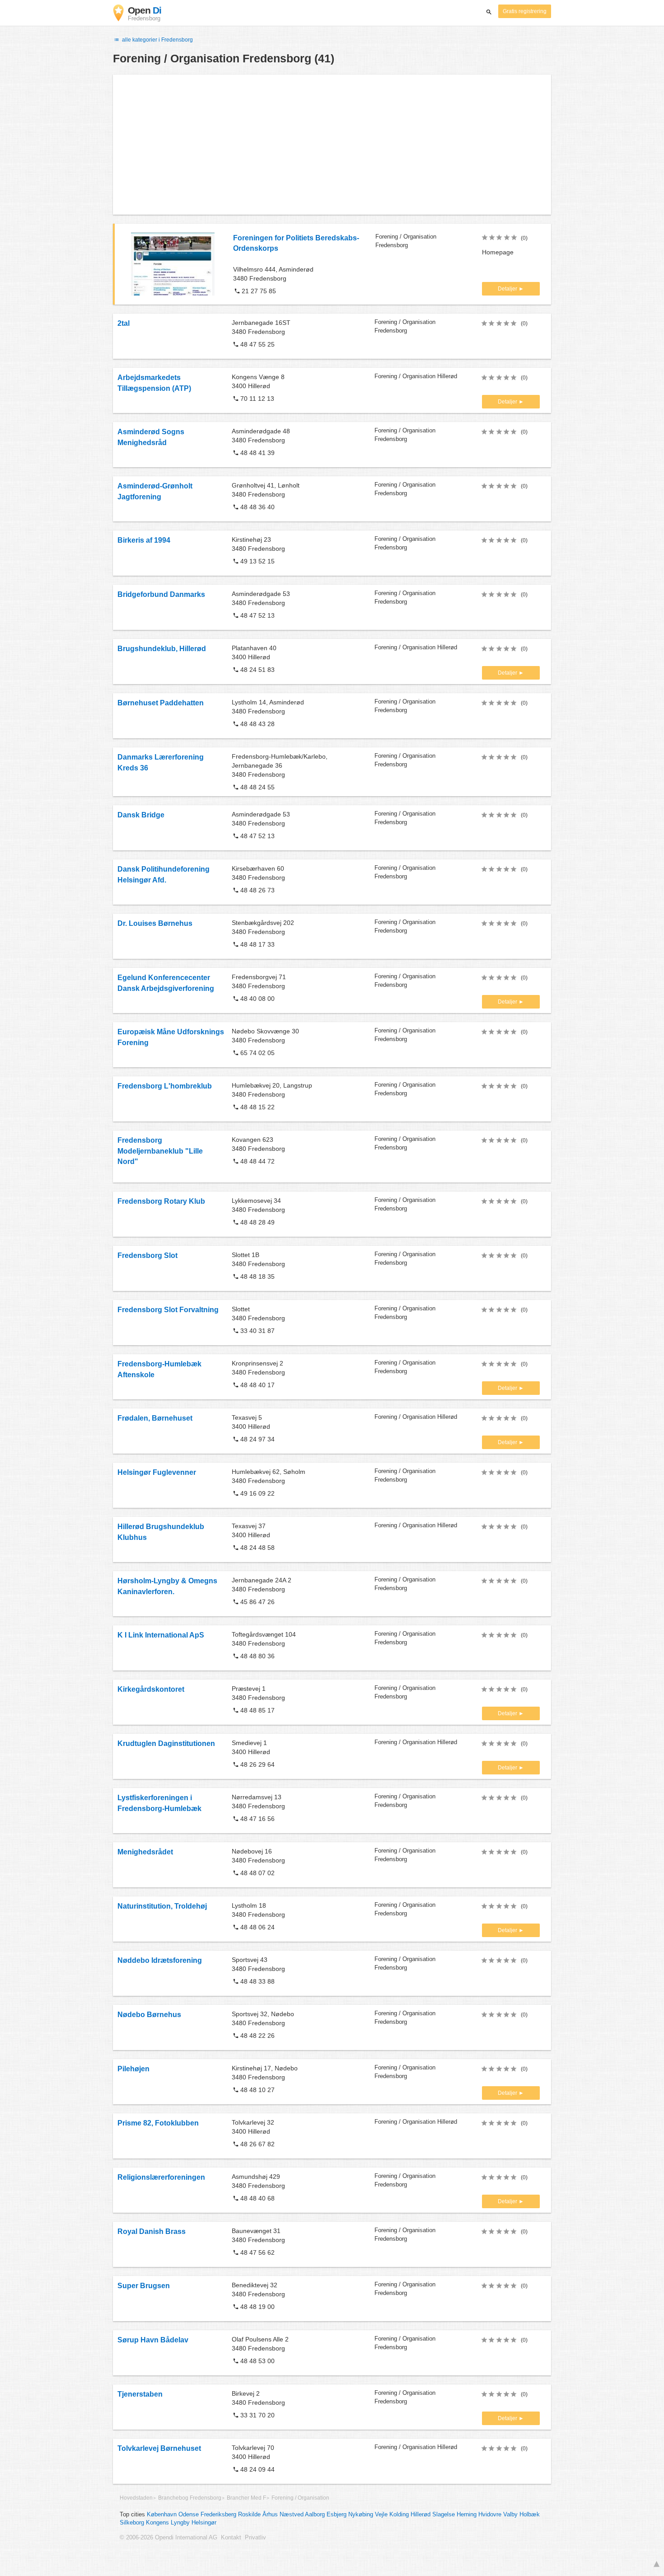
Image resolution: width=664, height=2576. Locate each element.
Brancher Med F (246, 2498)
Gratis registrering (525, 11)
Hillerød (421, 2515)
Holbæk (530, 2515)
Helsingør (204, 2523)
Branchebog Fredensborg (190, 2498)
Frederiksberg (218, 2515)
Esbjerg (337, 2515)
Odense (189, 2515)
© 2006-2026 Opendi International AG (168, 2538)
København (162, 2515)
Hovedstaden (136, 2498)
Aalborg (315, 2515)
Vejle (381, 2515)
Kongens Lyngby (168, 2523)
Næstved (292, 2515)
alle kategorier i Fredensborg (157, 40)
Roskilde (249, 2515)
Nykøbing (361, 2515)
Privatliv (255, 2538)
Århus (270, 2515)
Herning (467, 2515)
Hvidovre (490, 2515)
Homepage (498, 252)
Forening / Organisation (300, 2498)
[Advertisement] (332, 145)
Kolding (399, 2515)
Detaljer (508, 289)
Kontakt (231, 2538)
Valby (510, 2515)
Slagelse (444, 2515)
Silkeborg (132, 2523)
